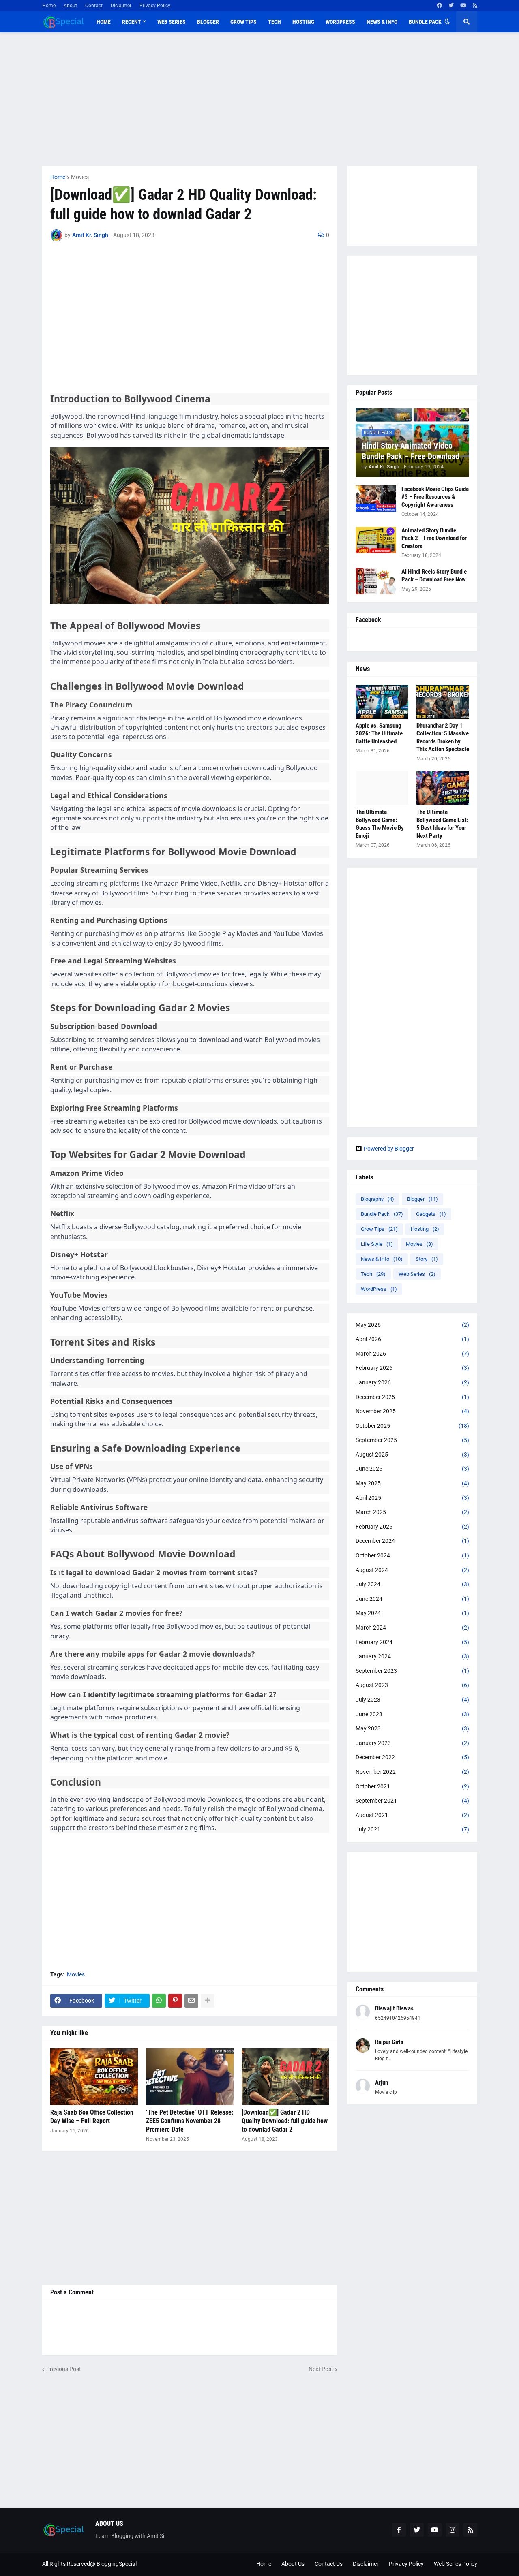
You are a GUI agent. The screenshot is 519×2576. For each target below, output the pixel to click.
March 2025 (412, 1512)
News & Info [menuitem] (382, 22)
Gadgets (431, 1214)
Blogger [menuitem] (208, 22)
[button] (447, 22)
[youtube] (463, 6)
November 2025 (412, 1411)
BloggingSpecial (117, 2564)
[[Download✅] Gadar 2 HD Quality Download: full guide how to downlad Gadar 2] (285, 2077)
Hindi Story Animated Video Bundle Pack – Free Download (411, 451)
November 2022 (412, 1772)
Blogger (422, 1199)
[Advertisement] (260, 99)
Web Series (417, 1274)
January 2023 (412, 1743)
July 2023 (412, 1700)
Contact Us (329, 2564)
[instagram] (453, 2530)
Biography (377, 1199)
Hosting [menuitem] (303, 22)
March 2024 (412, 1628)
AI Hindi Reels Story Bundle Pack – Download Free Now (434, 576)
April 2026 (412, 1339)
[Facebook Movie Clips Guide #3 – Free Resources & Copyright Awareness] (376, 499)
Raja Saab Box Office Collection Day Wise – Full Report (92, 2117)
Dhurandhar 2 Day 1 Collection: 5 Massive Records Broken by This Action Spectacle (443, 738)
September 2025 (412, 1440)
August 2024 (412, 1570)
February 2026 (412, 1368)
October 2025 (412, 1426)
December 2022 (412, 1757)
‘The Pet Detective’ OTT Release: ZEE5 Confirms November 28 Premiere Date (190, 2121)
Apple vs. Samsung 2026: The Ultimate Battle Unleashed (379, 734)
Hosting (425, 1229)
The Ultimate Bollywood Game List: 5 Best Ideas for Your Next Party (442, 824)
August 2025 (412, 1455)
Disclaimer (366, 2564)
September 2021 (412, 1801)
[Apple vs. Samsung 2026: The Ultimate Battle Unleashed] (382, 702)
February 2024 (412, 1642)
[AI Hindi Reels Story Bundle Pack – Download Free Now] (376, 581)
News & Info (382, 1259)
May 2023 (412, 1728)
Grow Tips (379, 1229)
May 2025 (412, 1483)
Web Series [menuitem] (172, 22)
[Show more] (208, 2001)
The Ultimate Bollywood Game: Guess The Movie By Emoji (380, 824)
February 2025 (412, 1527)
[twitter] (451, 6)
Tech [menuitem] (275, 22)
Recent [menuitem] (132, 22)
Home (49, 6)
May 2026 (412, 1325)
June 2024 (412, 1599)
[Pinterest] (175, 2001)
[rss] (475, 6)
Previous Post (64, 2369)
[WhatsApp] (159, 2001)
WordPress (379, 1289)
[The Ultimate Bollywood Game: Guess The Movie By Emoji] (382, 788)
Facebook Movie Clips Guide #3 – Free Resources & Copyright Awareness (435, 497)
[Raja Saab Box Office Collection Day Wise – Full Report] (94, 2077)
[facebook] (439, 6)
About (70, 6)
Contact (94, 6)
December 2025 (412, 1397)
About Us (293, 2564)
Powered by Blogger (389, 1149)
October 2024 (412, 1555)
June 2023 (412, 1714)
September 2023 (412, 1671)
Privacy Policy (155, 6)
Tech (373, 1274)
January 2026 (412, 1382)
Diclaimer (121, 6)
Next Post (321, 2369)
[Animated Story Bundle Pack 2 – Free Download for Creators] (376, 540)
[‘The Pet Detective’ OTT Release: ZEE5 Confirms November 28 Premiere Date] (190, 2077)
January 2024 (412, 1656)
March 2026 (412, 1354)
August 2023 (412, 1685)
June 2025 (412, 1469)
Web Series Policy (456, 2564)
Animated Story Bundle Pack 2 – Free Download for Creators (434, 538)
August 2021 (412, 1815)
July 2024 (412, 1584)
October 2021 (412, 1786)
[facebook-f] (399, 2530)
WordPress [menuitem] (340, 22)
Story (427, 1259)
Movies (80, 177)
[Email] (191, 2001)
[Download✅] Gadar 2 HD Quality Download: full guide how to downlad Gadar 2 (285, 2121)
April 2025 (412, 1498)
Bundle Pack (382, 1214)
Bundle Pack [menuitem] (425, 22)
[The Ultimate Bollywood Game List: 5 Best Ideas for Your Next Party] (443, 788)
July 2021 (412, 1829)
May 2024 (412, 1613)
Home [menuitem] (104, 22)
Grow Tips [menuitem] (243, 22)
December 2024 (412, 1541)
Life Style (377, 1244)
